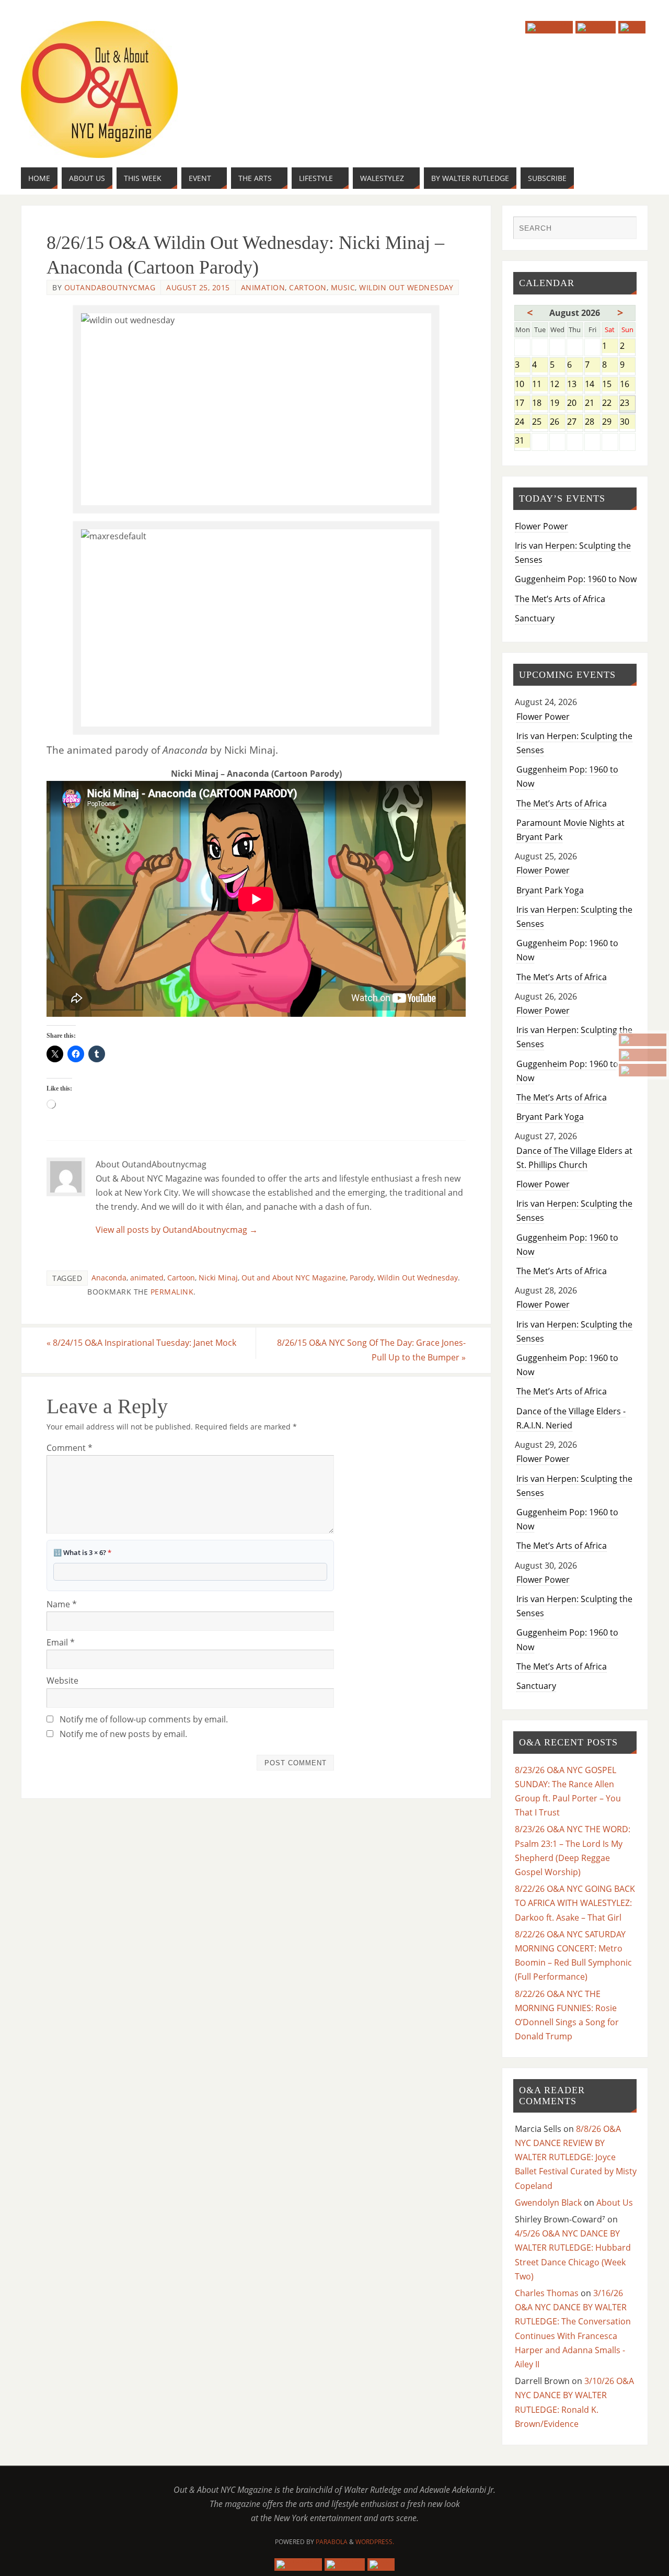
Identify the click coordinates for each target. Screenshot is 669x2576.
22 (610, 404)
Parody (362, 1278)
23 (628, 404)
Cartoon (308, 287)
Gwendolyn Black (548, 2203)
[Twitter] (643, 1055)
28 (592, 422)
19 (557, 404)
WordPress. (375, 2542)
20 (575, 404)
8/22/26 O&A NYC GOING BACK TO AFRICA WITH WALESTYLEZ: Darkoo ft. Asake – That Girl (575, 1903)
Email (61, 1642)
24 (522, 422)
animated (147, 1278)
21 (592, 404)
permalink (172, 1292)
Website (62, 1681)
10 (522, 385)
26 (557, 422)
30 (628, 422)
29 (610, 422)
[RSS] (643, 1070)
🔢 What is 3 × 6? (82, 1552)
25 (540, 422)
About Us (615, 2203)
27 (575, 422)
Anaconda (109, 1278)
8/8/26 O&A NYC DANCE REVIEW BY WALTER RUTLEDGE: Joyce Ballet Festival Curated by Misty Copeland (576, 2157)
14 (592, 385)
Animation (263, 287)
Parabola (332, 2542)
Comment (70, 1448)
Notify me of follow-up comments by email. (144, 1719)
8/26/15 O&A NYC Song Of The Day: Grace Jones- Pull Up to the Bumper (371, 1350)
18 (540, 404)
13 (575, 385)
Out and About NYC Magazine (294, 1278)
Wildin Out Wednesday (406, 287)
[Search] (624, 229)
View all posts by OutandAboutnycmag (177, 1230)
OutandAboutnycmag (110, 287)
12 (557, 385)
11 (540, 385)
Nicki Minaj (218, 1278)
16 (628, 385)
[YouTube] (643, 1040)
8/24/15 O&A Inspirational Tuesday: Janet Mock (141, 1343)
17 (522, 404)
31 (522, 441)
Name (62, 1604)
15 (610, 385)
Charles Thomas (547, 2293)
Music (343, 287)
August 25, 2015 (198, 287)
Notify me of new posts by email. (123, 1734)
